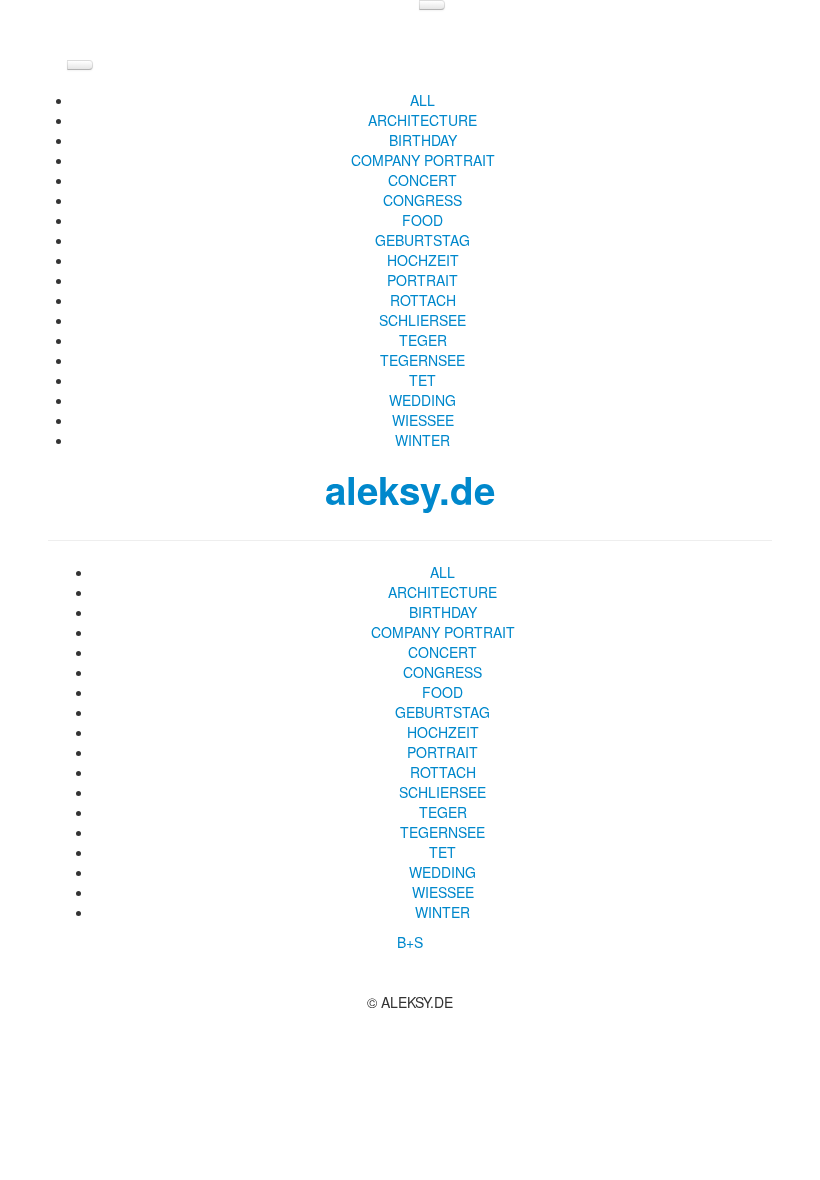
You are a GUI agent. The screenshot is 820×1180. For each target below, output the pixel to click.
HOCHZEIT (423, 260)
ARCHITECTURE (422, 120)
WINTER (422, 440)
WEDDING (422, 400)
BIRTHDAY (423, 140)
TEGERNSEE (422, 360)
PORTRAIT (422, 280)
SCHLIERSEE (422, 320)
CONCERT (422, 180)
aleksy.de (410, 489)
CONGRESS (422, 200)
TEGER (423, 340)
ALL (422, 100)
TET (422, 380)
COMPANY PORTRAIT (423, 160)
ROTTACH (423, 300)
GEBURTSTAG (422, 240)
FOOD (422, 220)
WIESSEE (423, 420)
